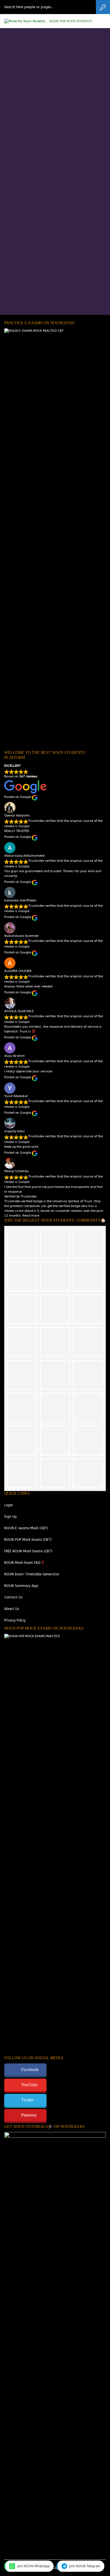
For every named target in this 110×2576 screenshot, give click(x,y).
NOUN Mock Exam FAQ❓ (25, 1563)
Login (9, 1505)
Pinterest (29, 2115)
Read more (31, 1216)
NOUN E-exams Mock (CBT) (26, 1528)
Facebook (30, 2069)
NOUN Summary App (21, 1586)
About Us (12, 1609)
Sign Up (11, 1517)
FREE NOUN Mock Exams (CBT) (28, 1551)
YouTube (29, 2085)
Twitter (27, 2100)
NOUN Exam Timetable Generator (32, 1574)
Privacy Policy (15, 1620)
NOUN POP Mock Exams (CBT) (28, 1540)
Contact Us (13, 1597)
